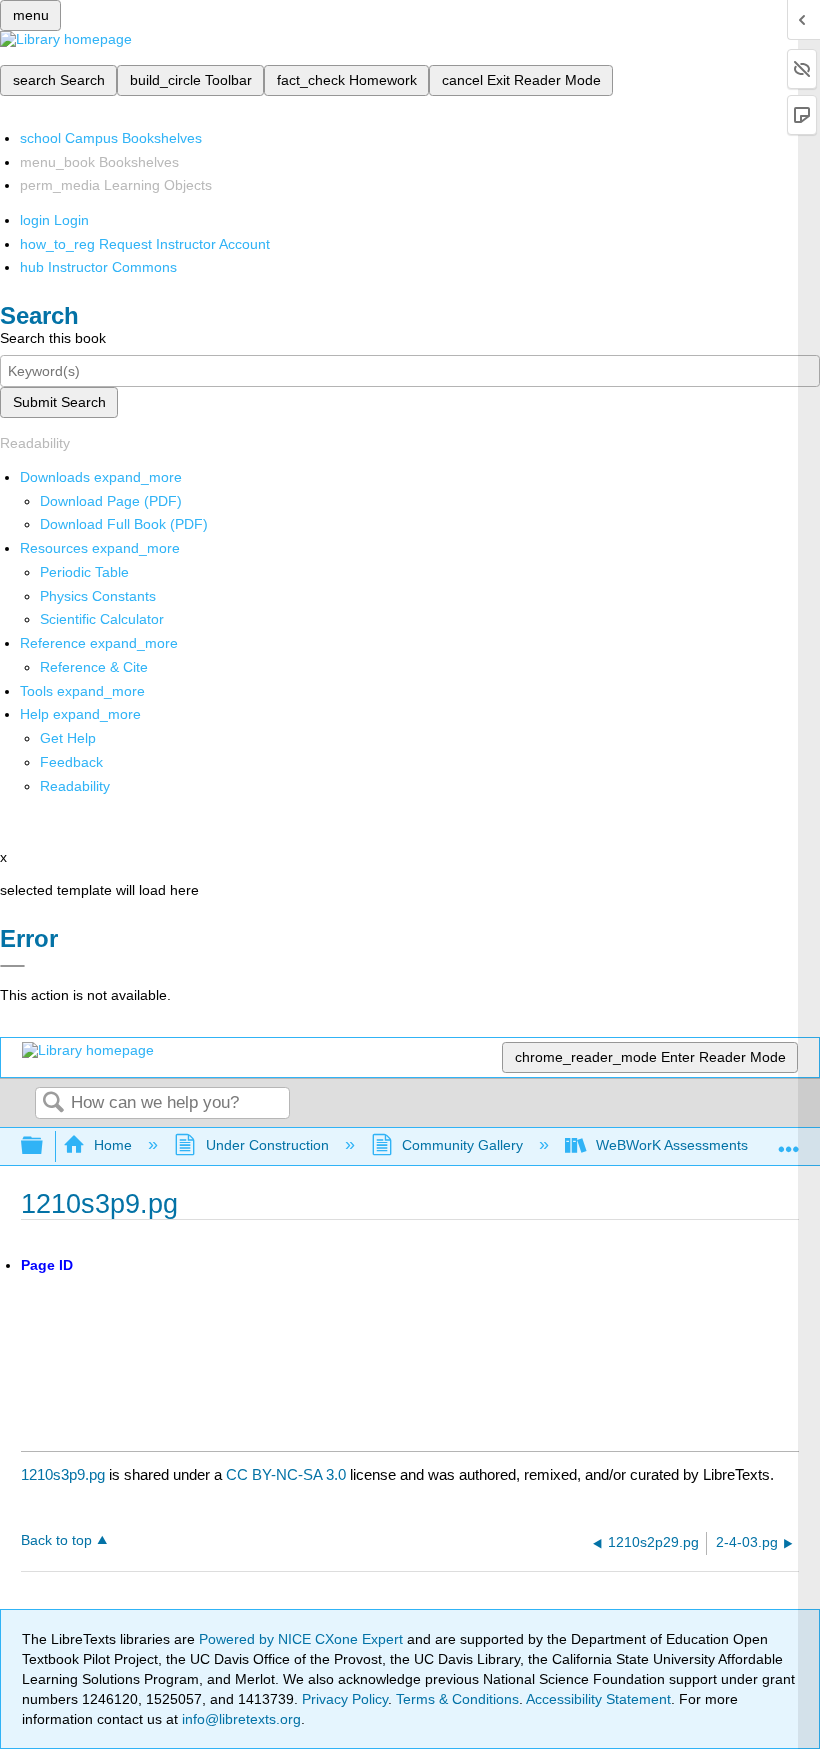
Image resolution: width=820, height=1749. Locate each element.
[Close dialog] (12, 966)
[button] (71, 762)
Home (113, 1145)
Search (53, 1103)
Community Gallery (462, 1145)
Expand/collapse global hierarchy (45, 1146)
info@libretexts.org (239, 1719)
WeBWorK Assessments (672, 1145)
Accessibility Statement (598, 1699)
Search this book (53, 338)
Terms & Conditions (457, 1699)
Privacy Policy (345, 1699)
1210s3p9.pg (63, 1474)
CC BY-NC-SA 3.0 (286, 1474)
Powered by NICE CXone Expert (303, 1639)
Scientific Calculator (102, 619)
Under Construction (267, 1145)
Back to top (56, 1540)
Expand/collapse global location (789, 1140)
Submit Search (59, 402)
